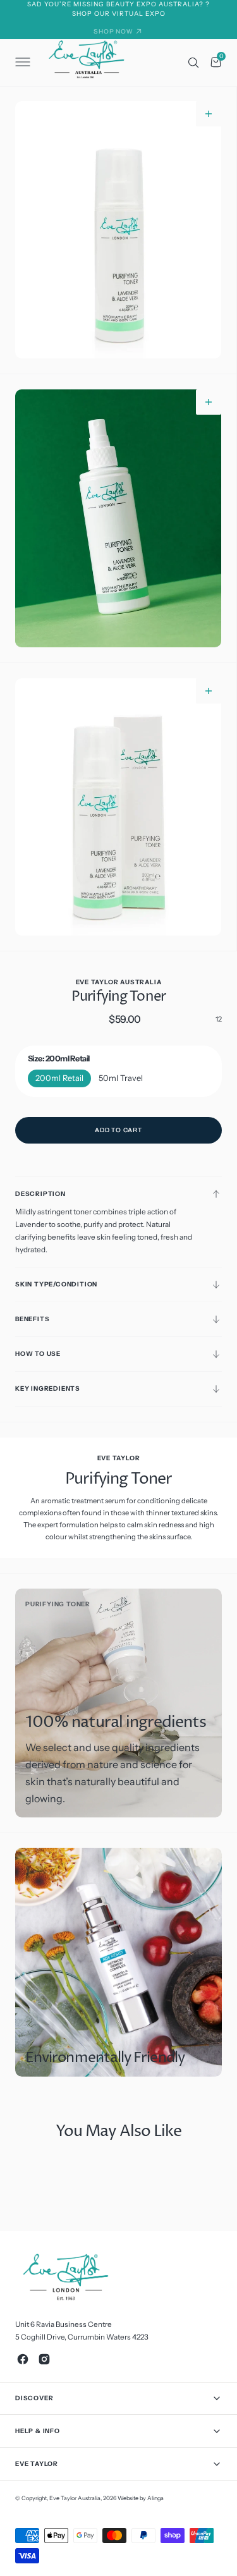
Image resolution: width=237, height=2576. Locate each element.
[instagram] (44, 2359)
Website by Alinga (141, 2498)
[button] (21, 63)
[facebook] (23, 2359)
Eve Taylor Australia (75, 2498)
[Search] (193, 63)
